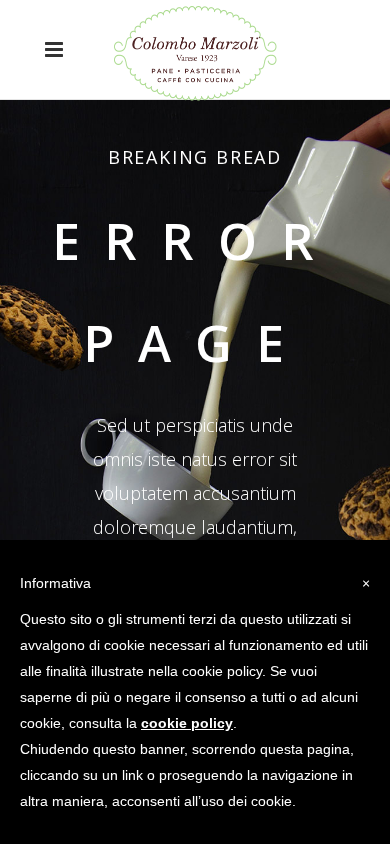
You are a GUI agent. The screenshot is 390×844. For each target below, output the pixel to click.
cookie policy (187, 723)
